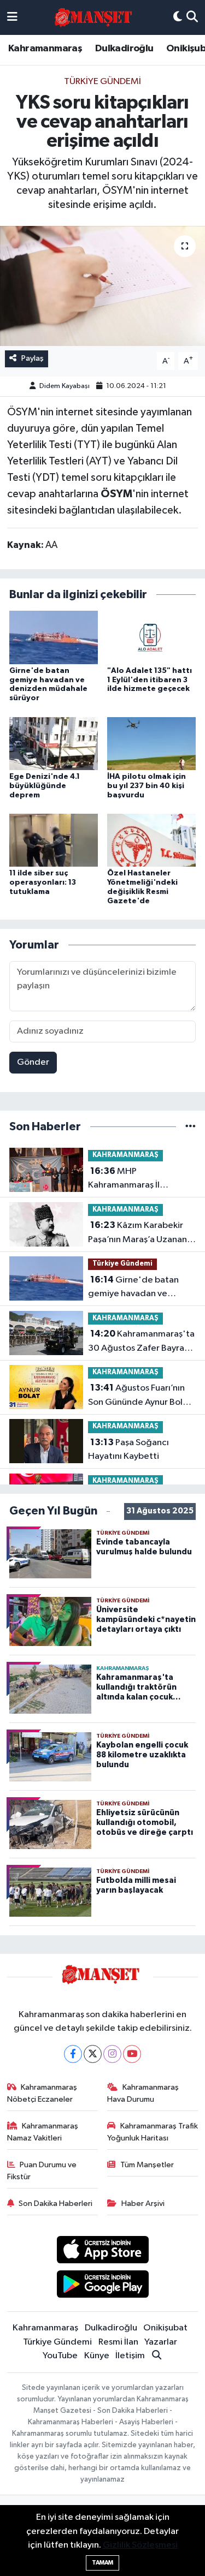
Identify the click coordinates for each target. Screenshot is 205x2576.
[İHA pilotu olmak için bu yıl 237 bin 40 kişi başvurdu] (151, 743)
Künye (97, 2356)
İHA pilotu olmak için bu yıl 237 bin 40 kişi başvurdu (147, 786)
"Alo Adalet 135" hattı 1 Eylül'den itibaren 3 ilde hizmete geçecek (150, 680)
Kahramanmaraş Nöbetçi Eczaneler (42, 2093)
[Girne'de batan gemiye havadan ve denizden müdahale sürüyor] (54, 637)
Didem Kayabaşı (65, 386)
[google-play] (102, 2286)
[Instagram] (112, 2054)
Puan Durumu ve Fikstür (42, 2171)
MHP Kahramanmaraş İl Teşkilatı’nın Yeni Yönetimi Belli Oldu (140, 1179)
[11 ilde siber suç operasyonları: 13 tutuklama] (54, 840)
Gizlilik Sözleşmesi (140, 2545)
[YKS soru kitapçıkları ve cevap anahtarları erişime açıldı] (102, 286)
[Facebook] (73, 2054)
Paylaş (33, 358)
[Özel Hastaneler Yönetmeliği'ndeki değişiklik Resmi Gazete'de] (151, 840)
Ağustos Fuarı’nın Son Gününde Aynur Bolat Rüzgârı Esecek (140, 1396)
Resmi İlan (118, 2342)
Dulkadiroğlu (124, 49)
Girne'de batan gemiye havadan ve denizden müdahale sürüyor (133, 1288)
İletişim (130, 2356)
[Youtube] (132, 2054)
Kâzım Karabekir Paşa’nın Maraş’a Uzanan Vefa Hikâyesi (137, 1233)
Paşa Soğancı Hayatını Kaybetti (128, 1450)
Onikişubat (165, 2328)
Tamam (102, 2563)
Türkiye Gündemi (102, 82)
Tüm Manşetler (147, 2165)
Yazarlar (161, 2342)
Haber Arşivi (143, 2204)
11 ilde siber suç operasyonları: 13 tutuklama (43, 882)
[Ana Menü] (12, 17)
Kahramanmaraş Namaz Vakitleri (43, 2132)
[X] (93, 2054)
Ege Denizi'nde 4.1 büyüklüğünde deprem (45, 786)
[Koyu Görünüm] (178, 17)
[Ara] (192, 17)
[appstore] (102, 2252)
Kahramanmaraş (45, 49)
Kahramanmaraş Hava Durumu (143, 2093)
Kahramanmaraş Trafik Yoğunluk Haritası (153, 2132)
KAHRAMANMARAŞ (125, 1155)
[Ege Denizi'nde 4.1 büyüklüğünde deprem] (54, 743)
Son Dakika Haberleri (55, 2204)
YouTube (60, 2356)
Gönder (33, 1062)
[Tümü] (191, 1127)
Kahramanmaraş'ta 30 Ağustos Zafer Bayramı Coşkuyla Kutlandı (141, 1342)
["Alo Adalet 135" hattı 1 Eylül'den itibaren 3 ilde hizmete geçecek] (151, 637)
